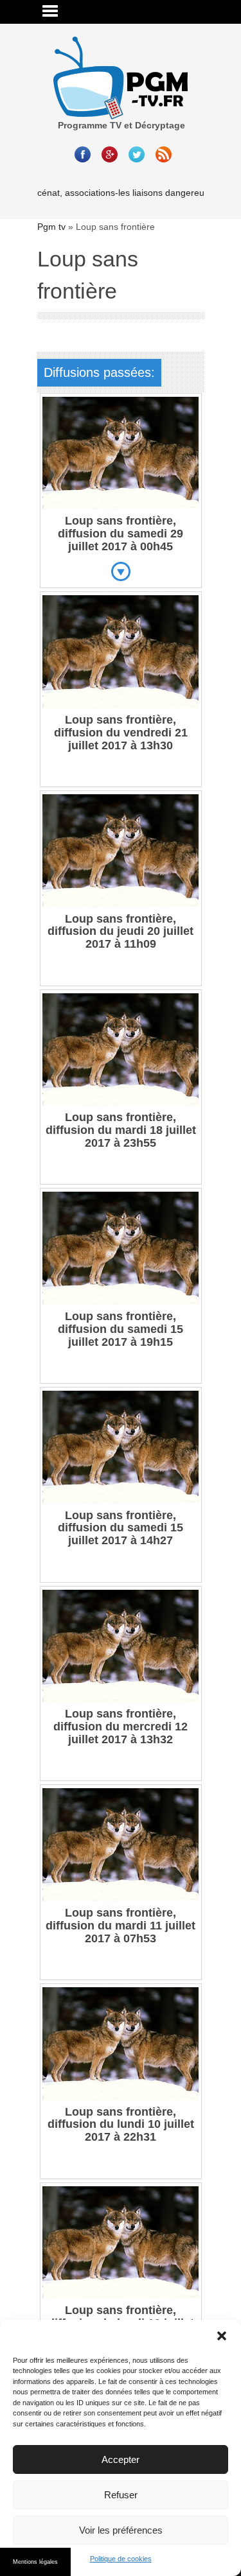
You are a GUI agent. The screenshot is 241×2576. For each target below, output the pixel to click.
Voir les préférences (121, 2530)
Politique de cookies (121, 2559)
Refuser (121, 2495)
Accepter (121, 2459)
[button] (222, 2336)
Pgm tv (51, 227)
